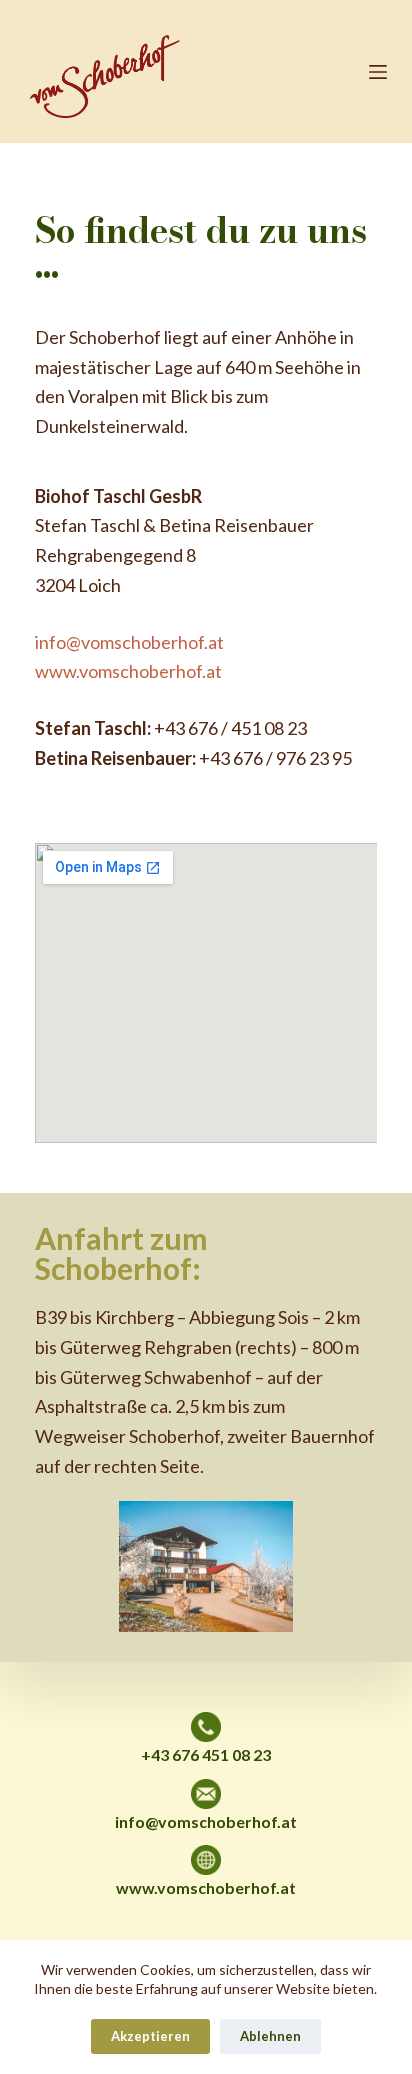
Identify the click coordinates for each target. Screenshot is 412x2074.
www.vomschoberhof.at (128, 671)
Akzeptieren (150, 2036)
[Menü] (378, 72)
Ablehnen (270, 2036)
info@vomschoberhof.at (129, 642)
